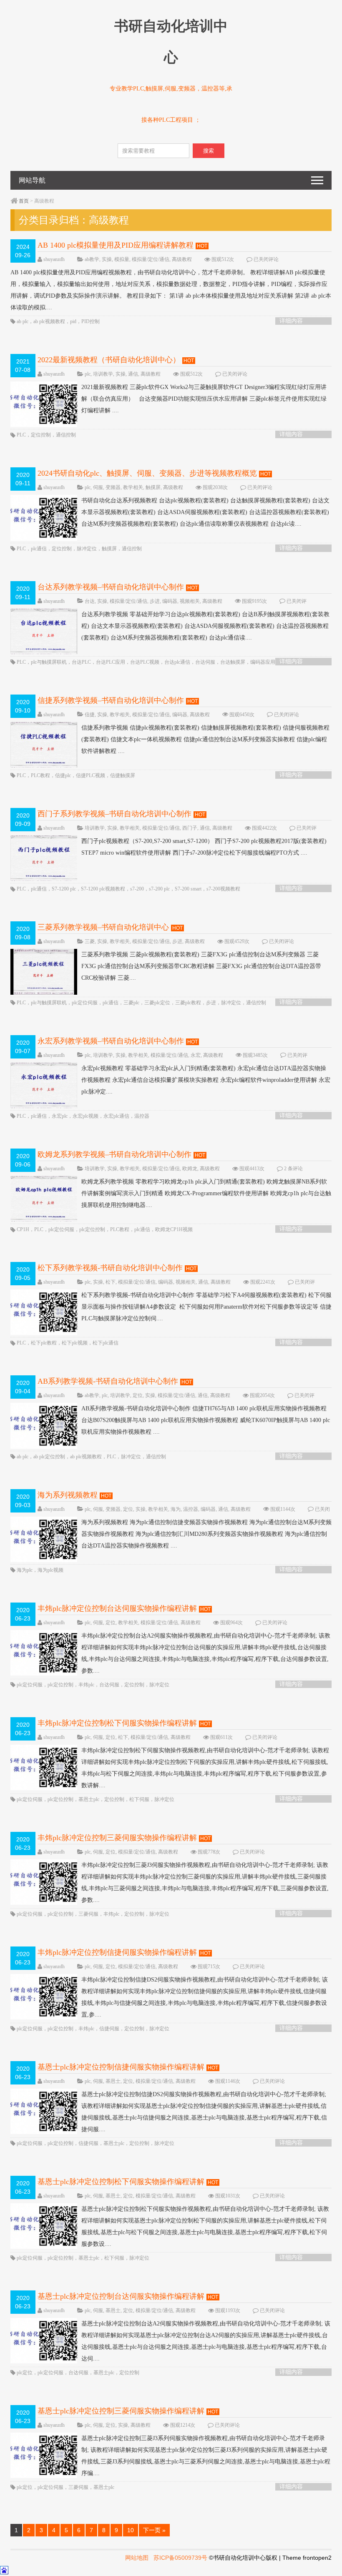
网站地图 (137, 2558)
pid (73, 321)
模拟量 (122, 259)
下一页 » (154, 2530)
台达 (90, 601)
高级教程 (182, 259)
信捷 (90, 715)
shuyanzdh (54, 259)
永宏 (196, 1055)
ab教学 (92, 259)
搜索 (209, 151)
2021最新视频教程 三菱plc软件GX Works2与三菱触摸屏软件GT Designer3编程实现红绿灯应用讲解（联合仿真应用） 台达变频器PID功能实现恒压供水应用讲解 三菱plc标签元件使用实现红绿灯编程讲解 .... (204, 399)
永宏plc (60, 1116)
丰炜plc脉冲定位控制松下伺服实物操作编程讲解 (117, 1723)
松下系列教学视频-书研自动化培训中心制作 (110, 1268)
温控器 (142, 1116)
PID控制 (91, 321)
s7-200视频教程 (223, 889)
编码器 (170, 601)
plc (88, 374)
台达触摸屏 (233, 662)
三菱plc (131, 1003)
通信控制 (66, 435)
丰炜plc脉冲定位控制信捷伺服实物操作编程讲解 (117, 1952)
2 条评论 (293, 1169)
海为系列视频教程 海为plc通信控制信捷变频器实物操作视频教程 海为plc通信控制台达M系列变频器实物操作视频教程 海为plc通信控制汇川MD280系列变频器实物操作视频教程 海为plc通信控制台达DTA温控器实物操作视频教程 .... (206, 1534)
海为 (176, 1509)
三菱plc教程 (188, 1003)
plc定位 (25, 2373)
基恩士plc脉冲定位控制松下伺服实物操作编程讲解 (121, 2182)
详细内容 (291, 321)
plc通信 (39, 549)
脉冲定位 (87, 549)
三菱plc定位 (157, 1003)
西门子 (190, 828)
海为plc (25, 1570)
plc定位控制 (92, 1229)
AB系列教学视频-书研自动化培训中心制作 (108, 1381)
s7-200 (137, 889)
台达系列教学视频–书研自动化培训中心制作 (111, 587)
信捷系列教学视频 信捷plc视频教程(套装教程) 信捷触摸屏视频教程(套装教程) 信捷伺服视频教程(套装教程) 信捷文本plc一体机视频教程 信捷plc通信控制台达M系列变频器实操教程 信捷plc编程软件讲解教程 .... (205, 739)
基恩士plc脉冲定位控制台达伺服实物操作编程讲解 (121, 2296)
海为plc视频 (50, 1570)
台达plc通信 (177, 662)
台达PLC (81, 662)
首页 (24, 201)
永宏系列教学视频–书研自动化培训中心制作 (111, 1041)
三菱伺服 (88, 1914)
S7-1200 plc (64, 889)
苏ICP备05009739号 (180, 2558)
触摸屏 (153, 487)
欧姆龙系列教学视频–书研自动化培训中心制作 (114, 1154)
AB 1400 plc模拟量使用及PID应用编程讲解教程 (116, 245)
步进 (155, 601)
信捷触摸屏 (123, 775)
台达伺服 (205, 662)
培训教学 (103, 374)
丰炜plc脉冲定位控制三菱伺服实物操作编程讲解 (117, 1838)
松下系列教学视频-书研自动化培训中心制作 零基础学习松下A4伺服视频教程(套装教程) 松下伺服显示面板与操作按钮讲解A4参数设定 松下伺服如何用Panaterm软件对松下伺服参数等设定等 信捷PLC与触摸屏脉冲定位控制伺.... (206, 1307)
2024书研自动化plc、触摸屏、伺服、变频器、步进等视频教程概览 (147, 473)
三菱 (90, 941)
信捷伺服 (109, 2029)
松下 (111, 1282)
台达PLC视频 (145, 662)
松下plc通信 (106, 1343)
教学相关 (133, 487)
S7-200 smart (188, 889)
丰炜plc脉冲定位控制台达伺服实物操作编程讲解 (117, 1608)
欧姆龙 (190, 1169)
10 (131, 2530)
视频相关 (190, 601)
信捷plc (63, 775)
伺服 (98, 487)
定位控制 (41, 435)
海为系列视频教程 (68, 1495)
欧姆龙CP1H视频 (174, 1229)
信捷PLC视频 (91, 775)
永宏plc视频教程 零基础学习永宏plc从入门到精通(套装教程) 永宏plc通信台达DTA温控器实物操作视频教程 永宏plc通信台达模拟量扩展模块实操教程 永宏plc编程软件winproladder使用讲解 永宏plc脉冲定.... (206, 1080)
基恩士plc (89, 1799)
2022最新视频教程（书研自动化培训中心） (109, 360)
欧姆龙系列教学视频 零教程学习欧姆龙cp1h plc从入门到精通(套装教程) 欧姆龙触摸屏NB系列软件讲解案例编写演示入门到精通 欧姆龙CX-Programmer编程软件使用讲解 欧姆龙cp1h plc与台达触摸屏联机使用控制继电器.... (206, 1193)
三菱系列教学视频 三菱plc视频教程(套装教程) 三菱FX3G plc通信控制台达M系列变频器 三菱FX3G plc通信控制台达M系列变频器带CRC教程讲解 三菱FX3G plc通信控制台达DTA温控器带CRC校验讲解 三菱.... (201, 966)
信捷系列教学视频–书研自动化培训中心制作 (111, 700)
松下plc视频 (75, 1343)
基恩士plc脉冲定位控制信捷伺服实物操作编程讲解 (121, 2067)
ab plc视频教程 (49, 321)
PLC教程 (40, 775)
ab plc (23, 321)
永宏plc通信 (116, 1116)
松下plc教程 (44, 1343)
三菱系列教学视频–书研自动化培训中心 (103, 927)
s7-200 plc (159, 889)
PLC (21, 435)
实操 (107, 259)
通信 (133, 374)
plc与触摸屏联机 (49, 662)
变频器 (113, 487)
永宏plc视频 (85, 1116)
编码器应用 (263, 662)
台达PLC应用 (111, 662)
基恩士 (113, 2081)
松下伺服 (139, 1799)
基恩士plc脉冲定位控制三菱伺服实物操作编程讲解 (121, 2411)
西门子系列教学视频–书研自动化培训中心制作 (114, 814)
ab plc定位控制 (49, 1457)
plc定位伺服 (85, 1003)
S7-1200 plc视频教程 (103, 889)
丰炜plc (86, 1685)
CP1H (23, 1229)
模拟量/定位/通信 (151, 259)
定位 (138, 1395)
